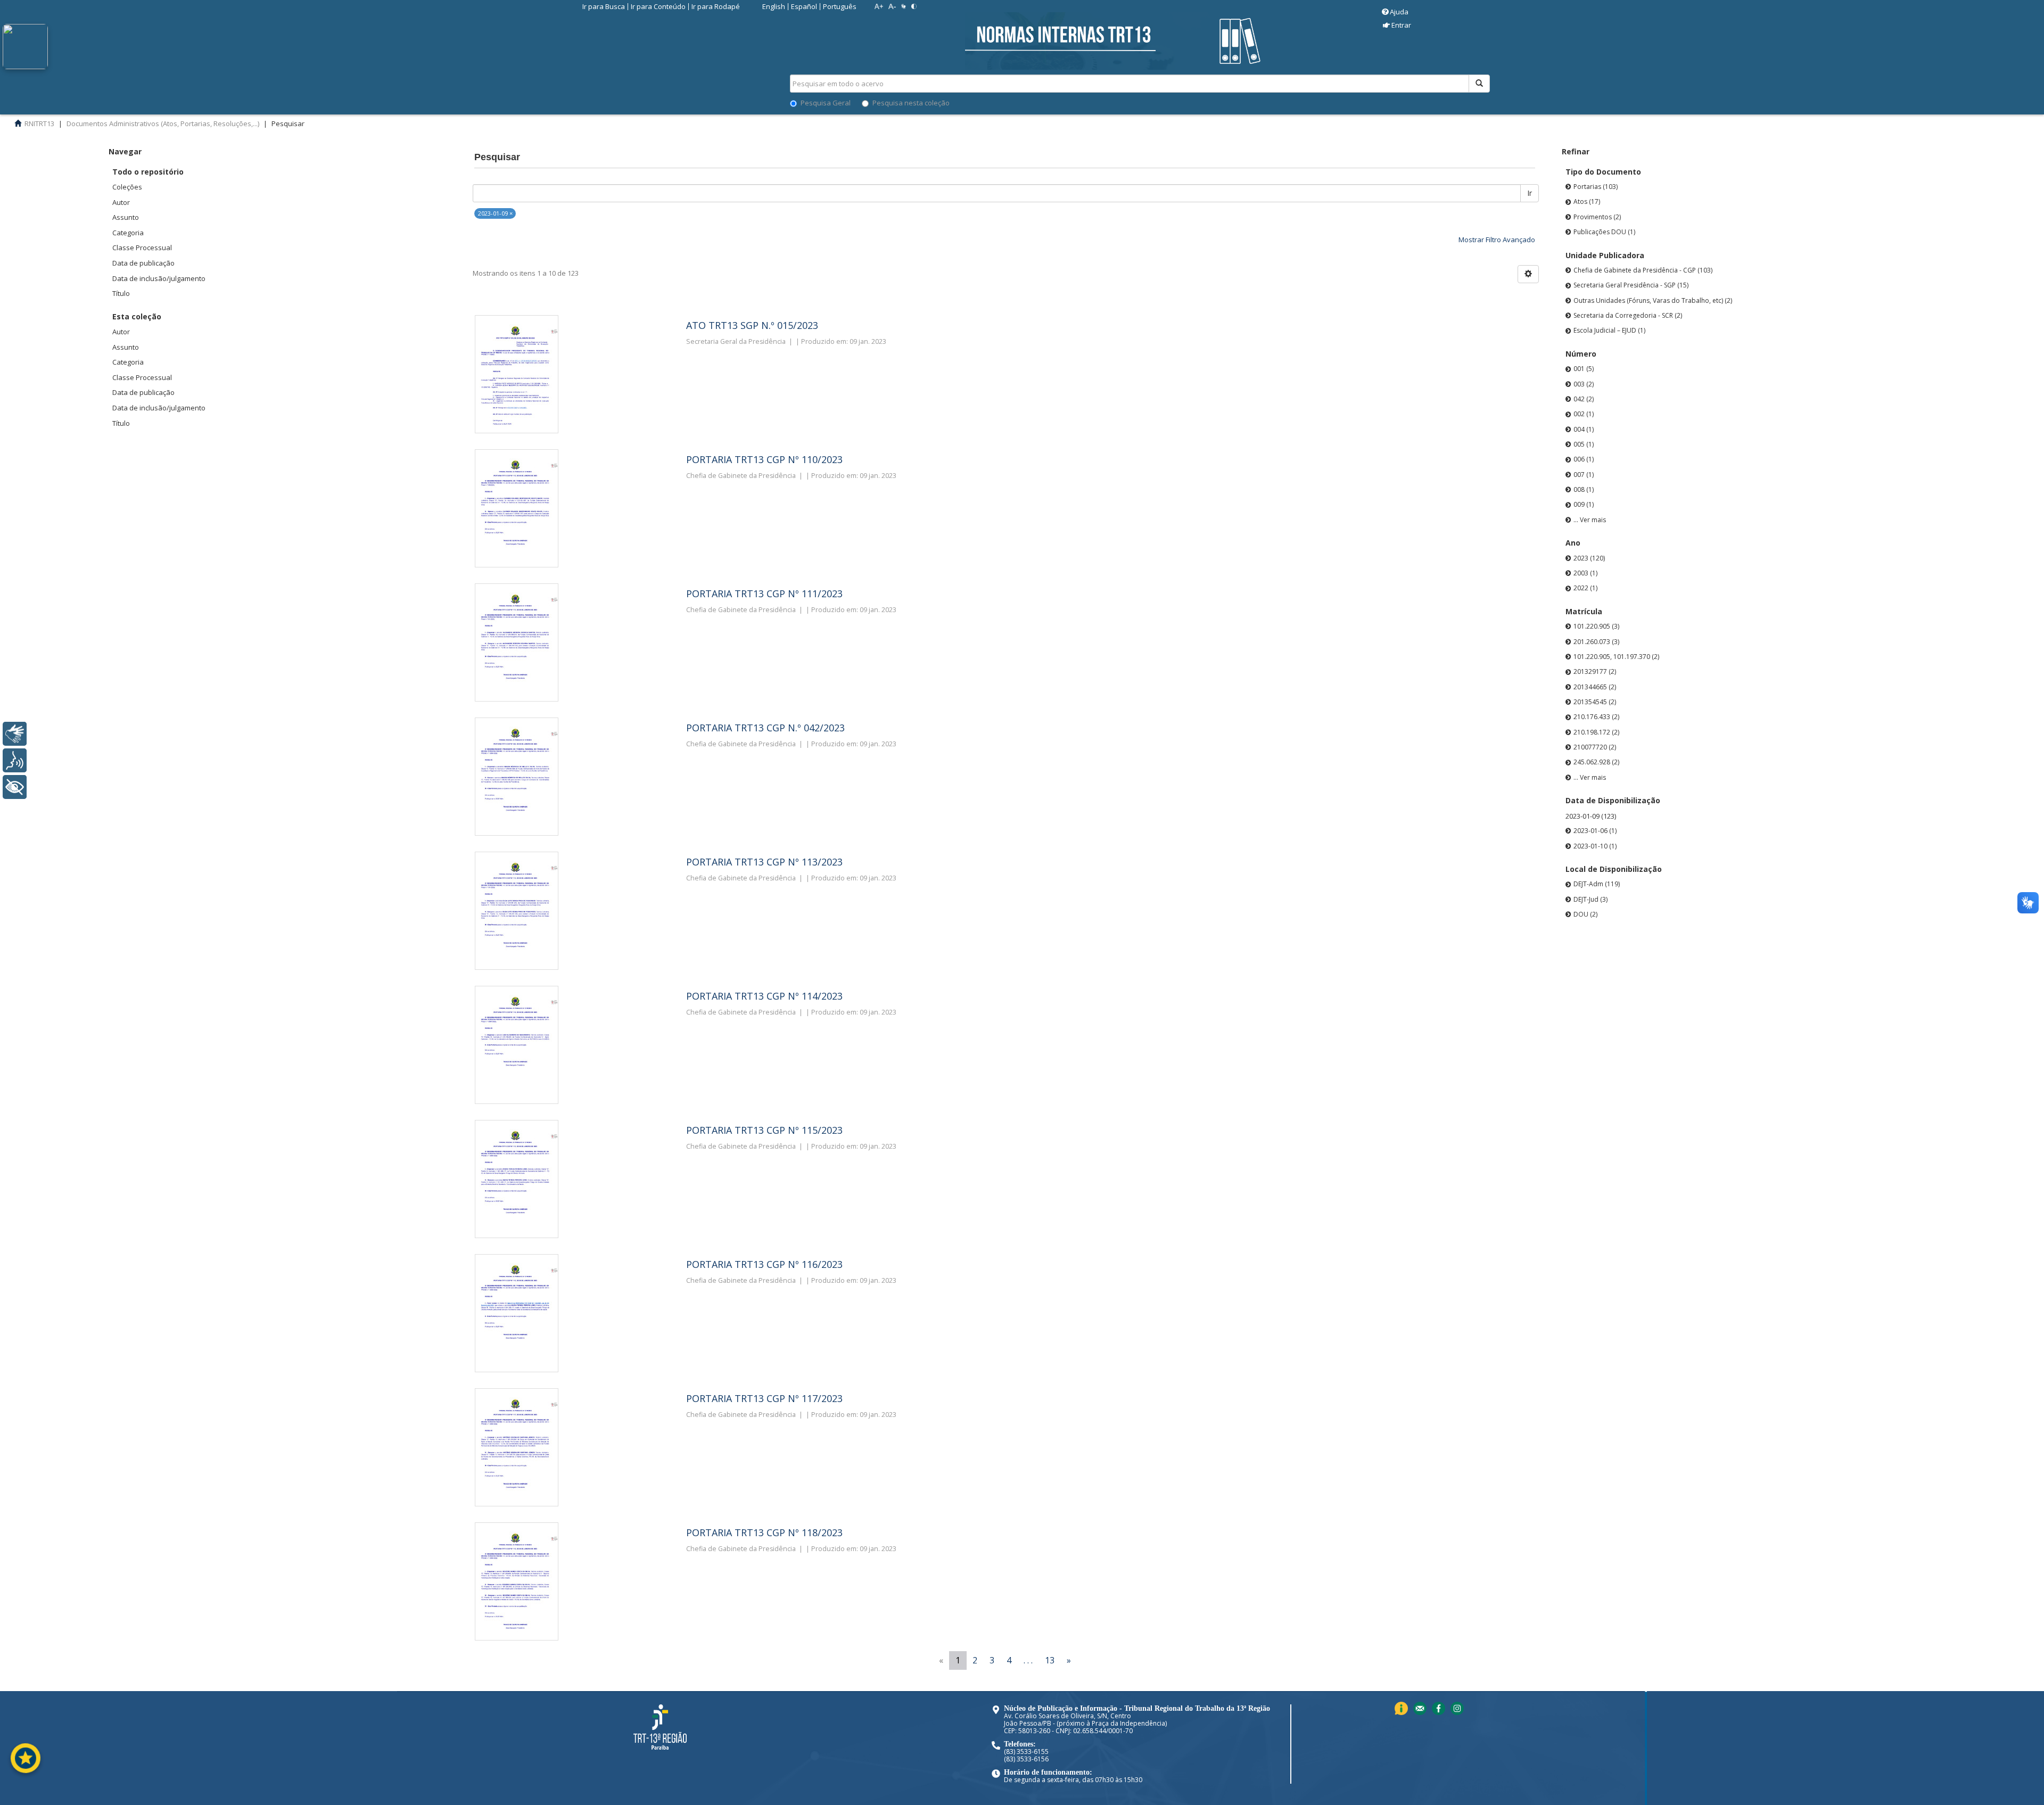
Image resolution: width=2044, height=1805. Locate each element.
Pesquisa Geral (826, 103)
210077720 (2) (1595, 747)
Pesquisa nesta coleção (911, 103)
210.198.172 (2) (1596, 732)
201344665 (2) (1595, 687)
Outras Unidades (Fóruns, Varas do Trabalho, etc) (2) (1653, 300)
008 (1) (1584, 489)
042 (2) (1584, 399)
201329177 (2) (1595, 671)
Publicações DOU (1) (1604, 232)
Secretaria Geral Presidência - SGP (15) (1631, 285)
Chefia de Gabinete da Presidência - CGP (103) (1643, 270)
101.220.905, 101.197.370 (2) (1616, 657)
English (774, 6)
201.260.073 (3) (1596, 642)
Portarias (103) (1596, 187)
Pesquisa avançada (1527, 122)
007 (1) (1584, 475)
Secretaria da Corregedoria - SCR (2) (1628, 315)
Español (804, 6)
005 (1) (1584, 444)
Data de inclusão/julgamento (159, 278)
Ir (1530, 193)
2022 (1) (1585, 588)
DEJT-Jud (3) (1590, 899)
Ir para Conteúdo (658, 6)
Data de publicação (143, 263)
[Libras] (15, 734)
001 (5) (1584, 369)
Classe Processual (142, 248)
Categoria (128, 233)
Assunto (126, 217)
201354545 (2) (1595, 702)
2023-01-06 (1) (1595, 831)
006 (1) (1584, 459)
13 (1050, 1660)
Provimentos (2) (1597, 217)
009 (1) (1584, 504)
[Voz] (15, 760)
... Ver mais (1590, 520)
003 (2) (1584, 384)
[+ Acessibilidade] (15, 787)
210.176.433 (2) (1596, 717)
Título (121, 293)
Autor (121, 202)
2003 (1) (1585, 573)
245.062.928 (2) (1596, 762)
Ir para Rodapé (716, 6)
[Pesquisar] (1479, 84)
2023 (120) (1589, 558)
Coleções (127, 187)
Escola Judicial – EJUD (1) (1609, 330)
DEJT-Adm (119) (1597, 884)
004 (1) (1584, 429)
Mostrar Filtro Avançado (1497, 240)
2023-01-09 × (495, 213)
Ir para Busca (604, 6)
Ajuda (1399, 12)
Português (840, 6)
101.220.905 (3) (1596, 626)
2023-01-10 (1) (1595, 846)
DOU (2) (1585, 914)
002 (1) (1584, 414)
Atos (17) (1587, 201)
